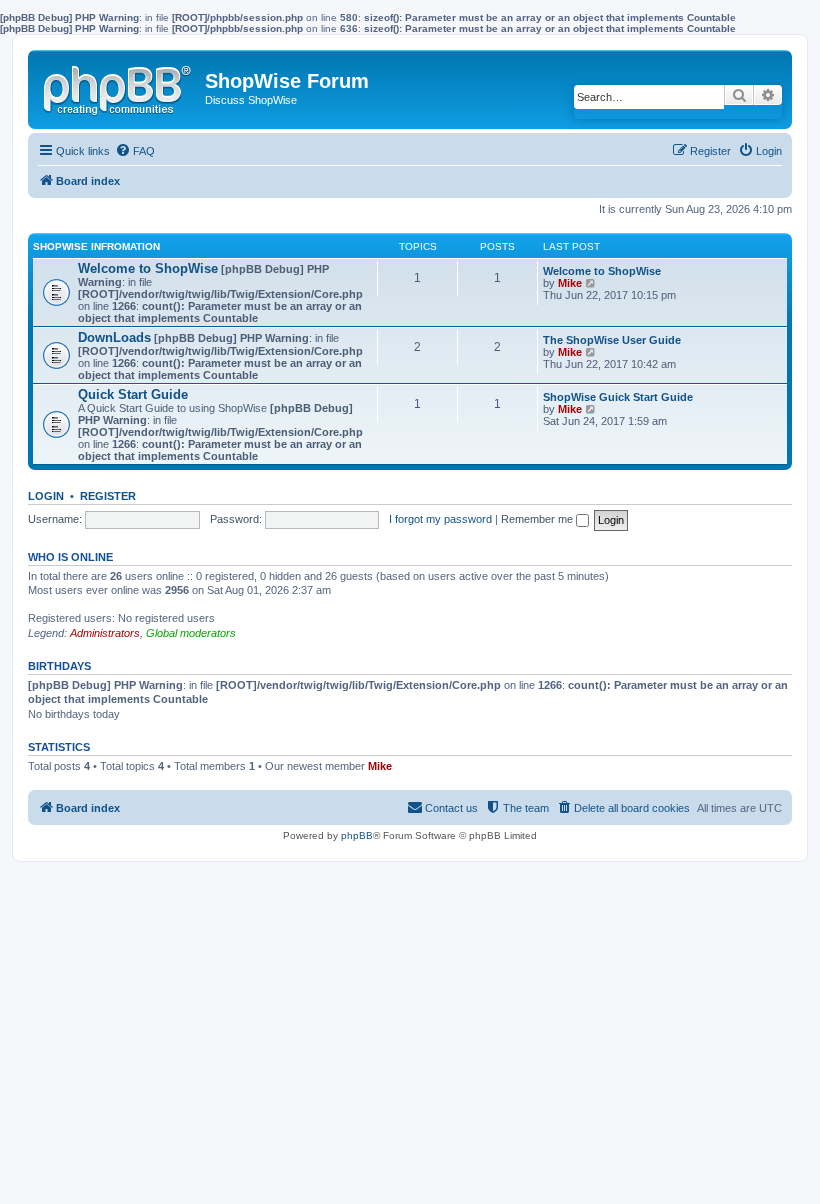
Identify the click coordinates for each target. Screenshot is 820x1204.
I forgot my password (440, 519)
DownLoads (114, 337)
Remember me (538, 519)
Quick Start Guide (133, 394)
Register (108, 496)
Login (46, 496)
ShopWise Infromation (96, 246)
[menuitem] (135, 151)
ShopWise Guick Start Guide (618, 397)
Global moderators (191, 633)
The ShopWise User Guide (612, 340)
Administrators (105, 633)
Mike (570, 283)
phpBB (357, 835)
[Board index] (119, 86)
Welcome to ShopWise (148, 268)
